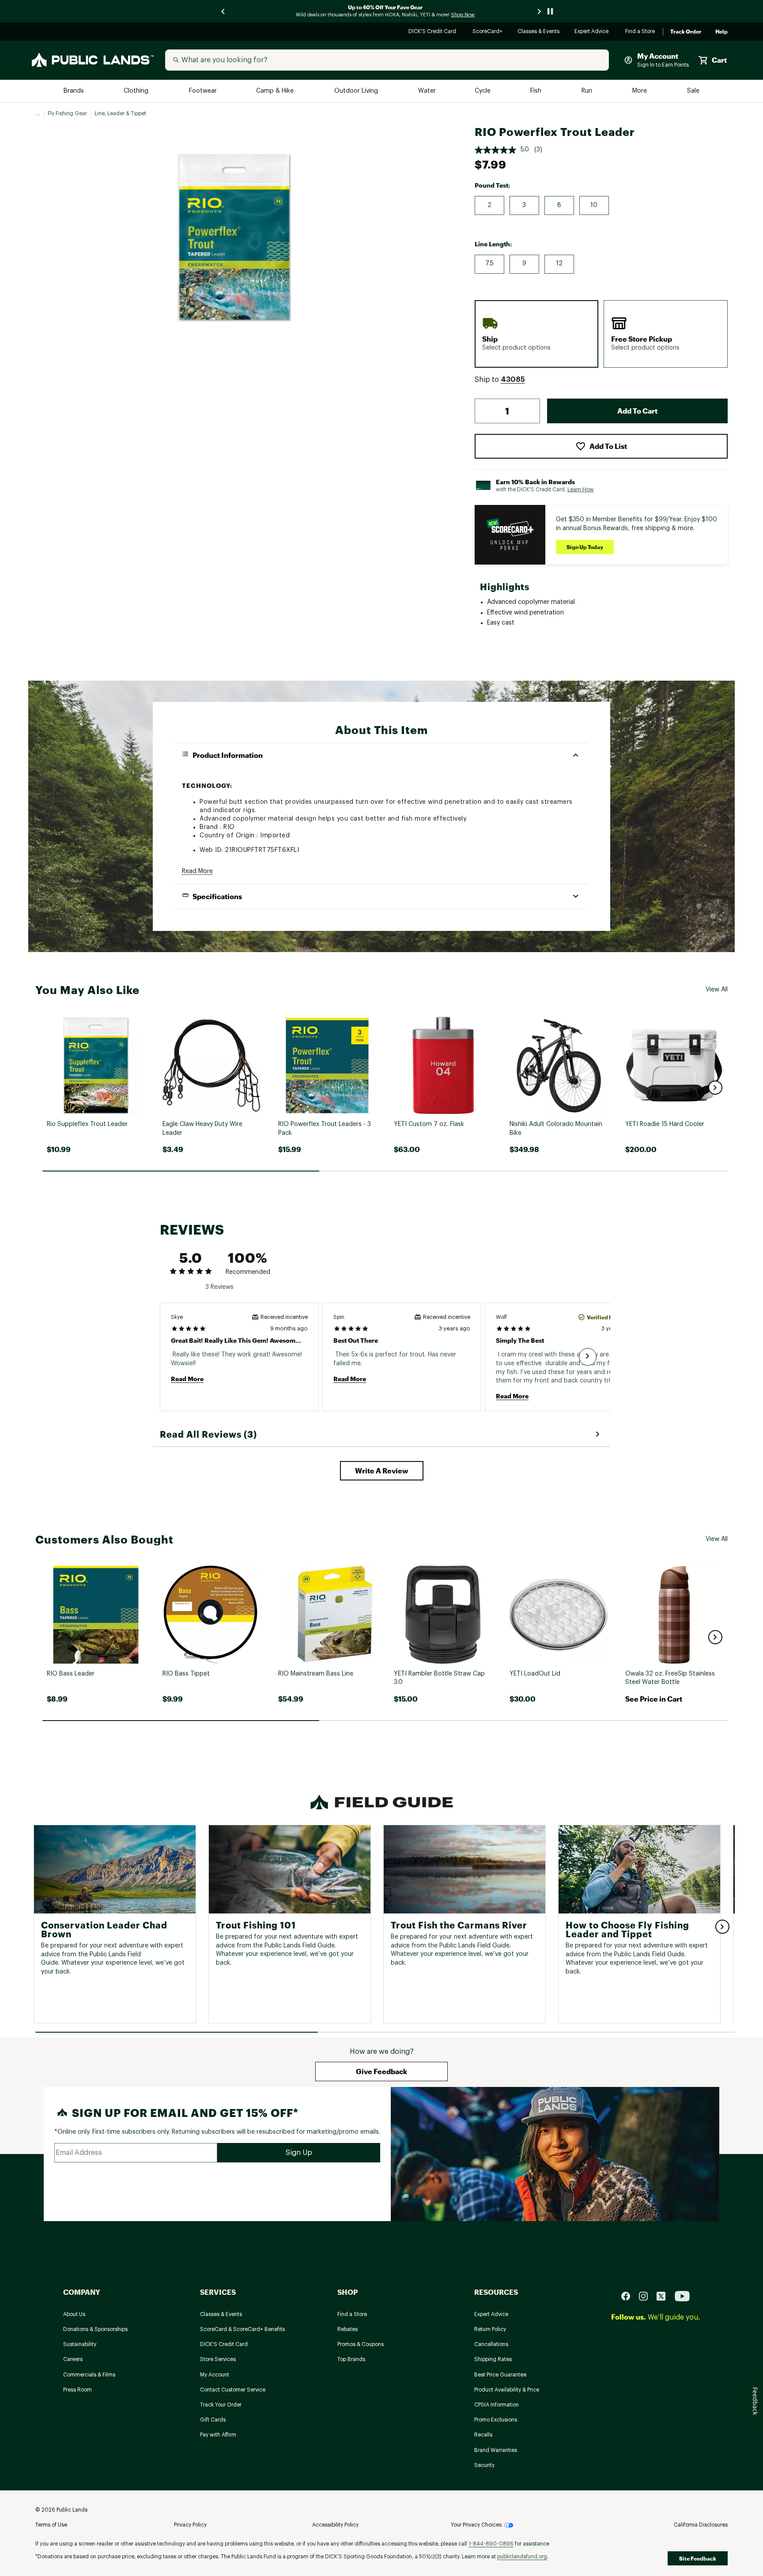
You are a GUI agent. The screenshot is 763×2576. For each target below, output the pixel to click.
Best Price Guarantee (500, 2375)
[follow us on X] (665, 2296)
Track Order (686, 32)
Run (588, 91)
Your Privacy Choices (476, 2525)
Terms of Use (51, 2525)
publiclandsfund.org (522, 2557)
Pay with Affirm (218, 2435)
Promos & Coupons (361, 2344)
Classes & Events (539, 32)
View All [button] (717, 990)
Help (721, 32)
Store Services (218, 2359)
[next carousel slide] (540, 11)
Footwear (203, 91)
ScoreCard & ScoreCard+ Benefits (242, 2329)
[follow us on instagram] (647, 2296)
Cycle (483, 91)
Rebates (348, 2329)
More (640, 91)
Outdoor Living (357, 91)
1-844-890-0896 (491, 2544)
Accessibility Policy (335, 2525)
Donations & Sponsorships (95, 2329)
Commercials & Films (89, 2375)
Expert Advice (593, 32)
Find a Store (640, 32)
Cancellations (491, 2344)
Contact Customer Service (233, 2390)
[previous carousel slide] (223, 11)
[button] (513, 380)
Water (427, 91)
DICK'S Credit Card (433, 32)
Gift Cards (213, 2420)
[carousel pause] (550, 11)
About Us (74, 2314)
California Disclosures (701, 2525)
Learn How (581, 490)
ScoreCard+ (488, 32)
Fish (536, 91)
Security (484, 2465)
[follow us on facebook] (629, 2296)
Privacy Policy (190, 2525)
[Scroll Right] (588, 1357)
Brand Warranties (496, 2450)
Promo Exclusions (496, 2420)
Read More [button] (197, 871)
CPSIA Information (497, 2405)
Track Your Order (221, 2405)
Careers (73, 2359)
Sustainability (80, 2344)
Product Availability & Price (507, 2390)
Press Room (77, 2390)
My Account (215, 2375)
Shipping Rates (493, 2359)
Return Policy (490, 2329)
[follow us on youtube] (682, 2296)
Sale (693, 91)
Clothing (137, 91)
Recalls (483, 2435)
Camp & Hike (276, 91)
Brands (74, 91)
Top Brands (351, 2359)
